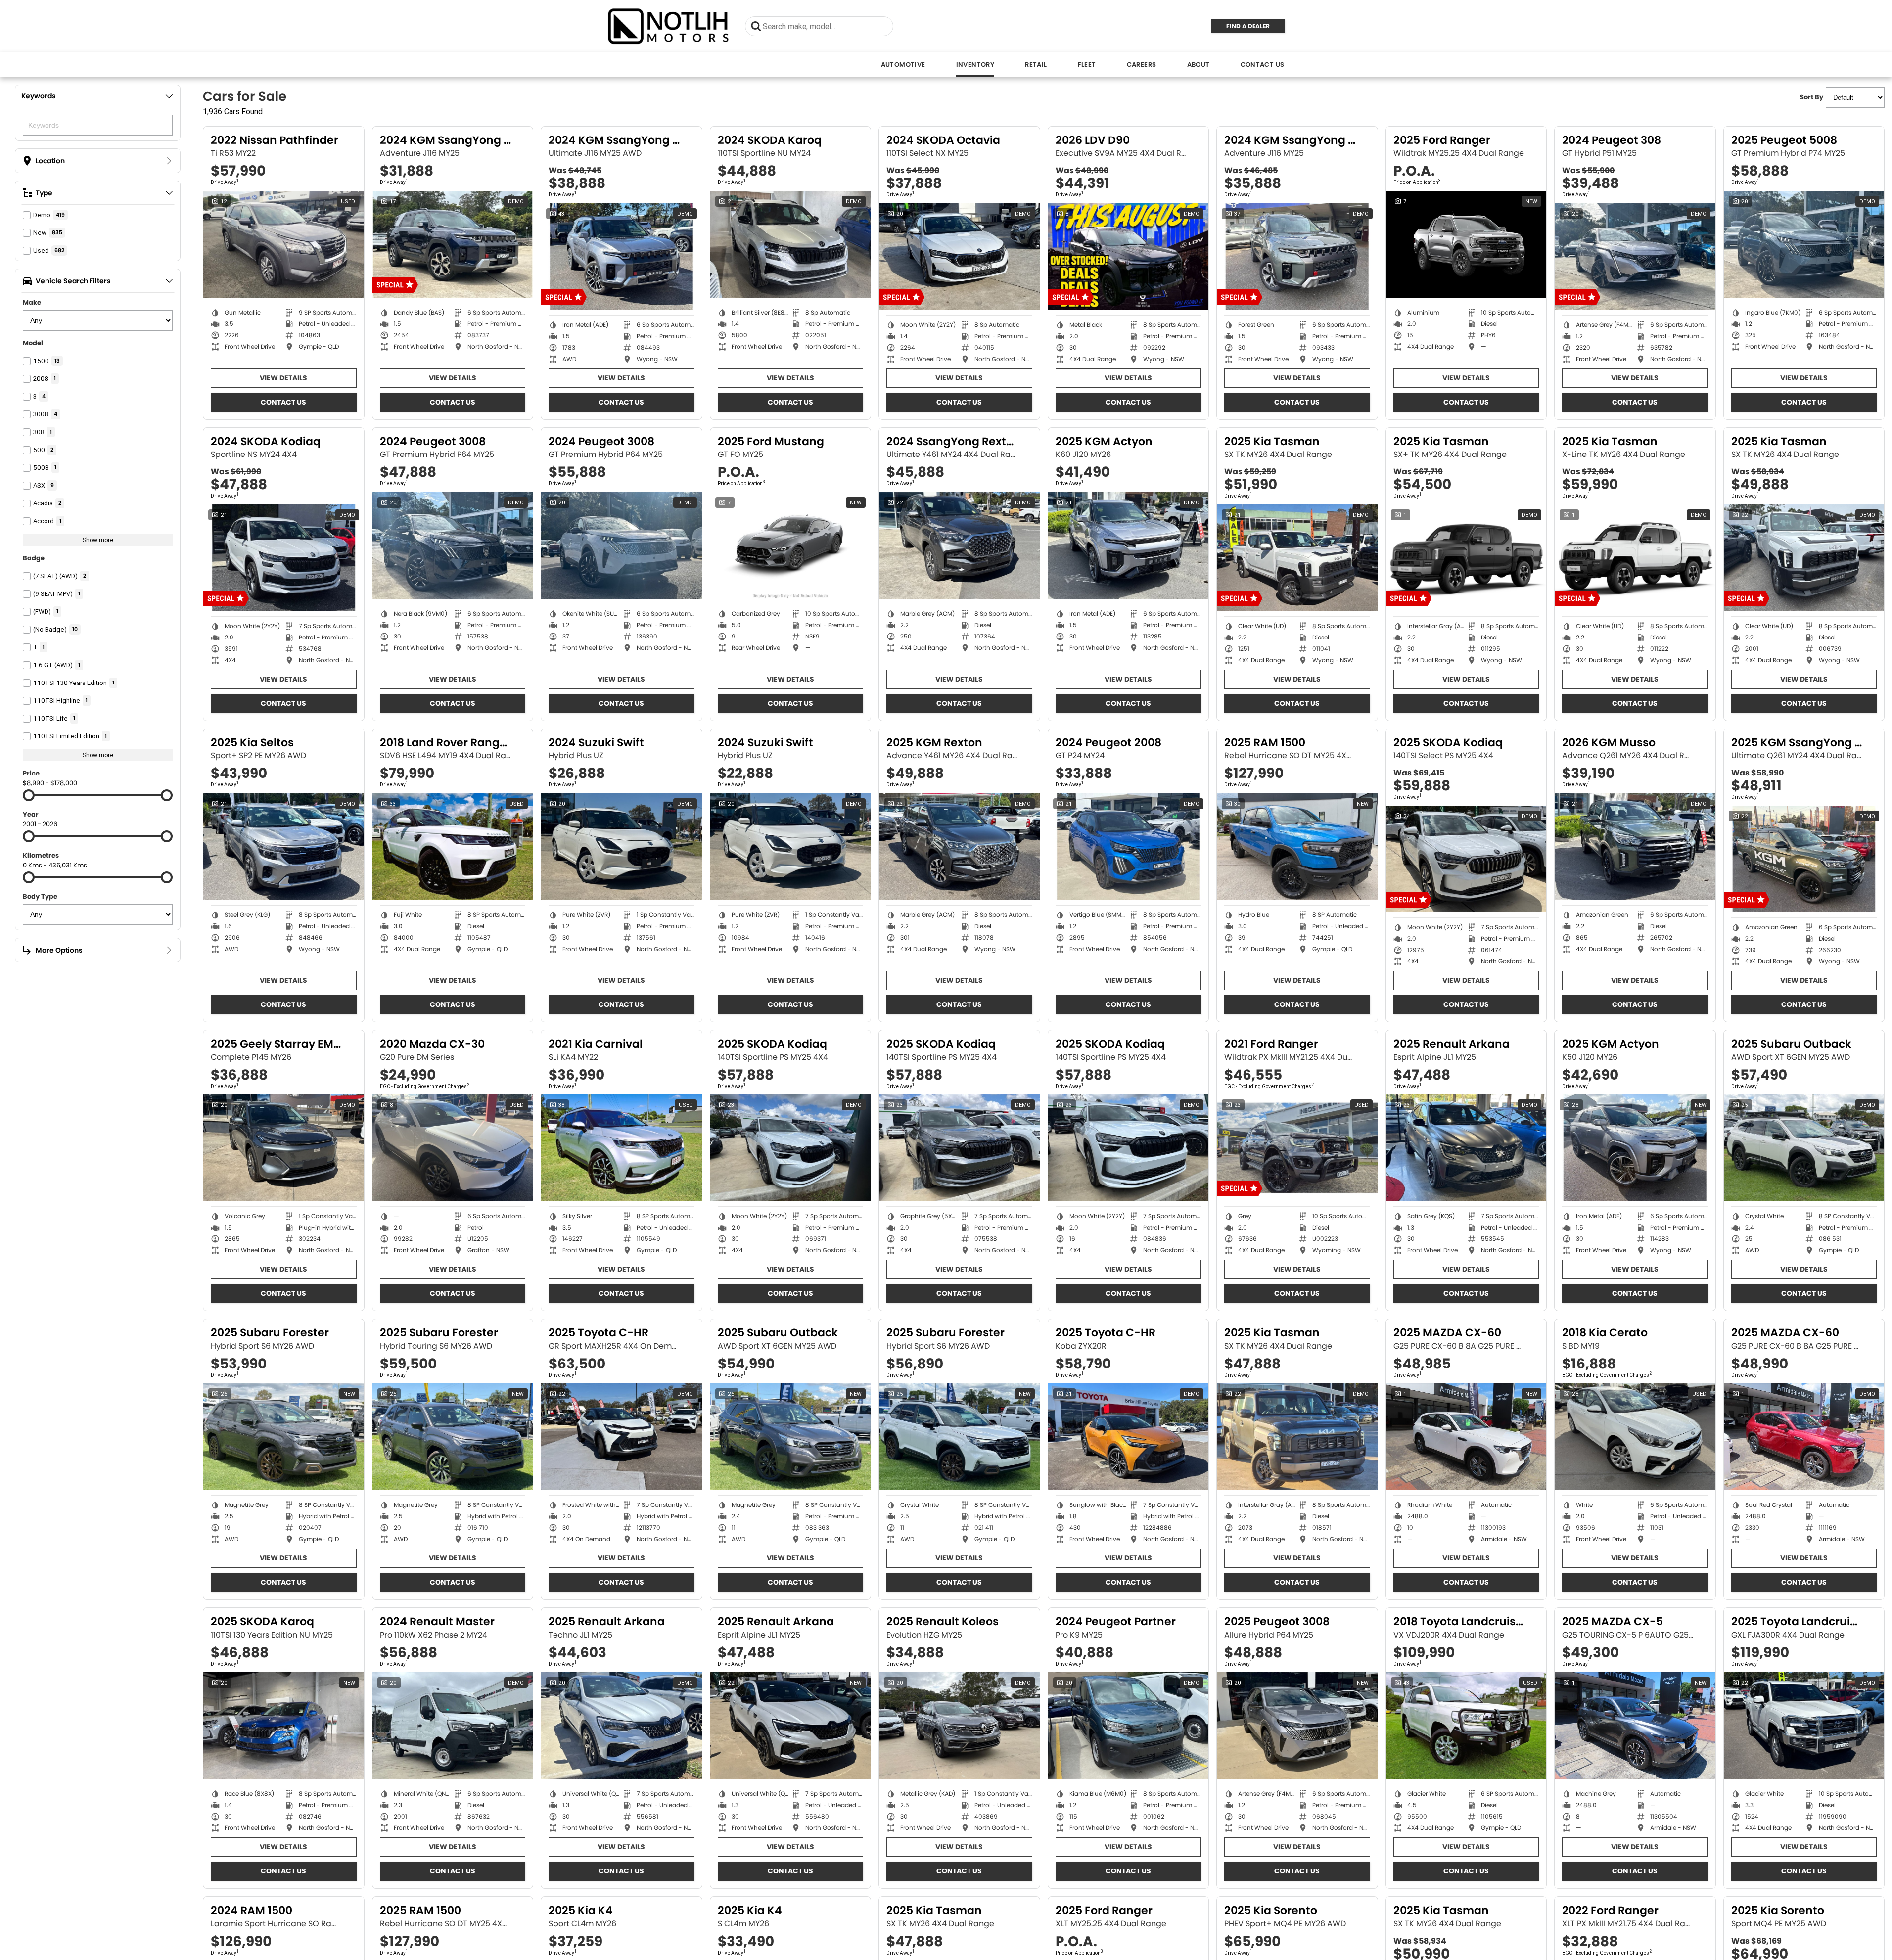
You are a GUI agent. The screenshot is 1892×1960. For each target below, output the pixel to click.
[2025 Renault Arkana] (1466, 1148)
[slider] (29, 795)
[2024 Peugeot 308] (1635, 257)
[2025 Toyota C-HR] (622, 1437)
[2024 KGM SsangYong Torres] (453, 244)
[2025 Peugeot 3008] (1297, 1726)
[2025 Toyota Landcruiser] (1804, 1726)
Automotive (903, 65)
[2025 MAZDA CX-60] (1466, 1437)
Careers (1142, 65)
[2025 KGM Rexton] (959, 847)
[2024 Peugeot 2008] (1129, 847)
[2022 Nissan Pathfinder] (284, 244)
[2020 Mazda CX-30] (453, 1148)
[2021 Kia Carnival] (622, 1148)
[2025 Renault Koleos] (959, 1726)
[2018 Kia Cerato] (1635, 1437)
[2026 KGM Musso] (1635, 847)
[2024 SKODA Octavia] (959, 257)
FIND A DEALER (1248, 26)
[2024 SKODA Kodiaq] (284, 558)
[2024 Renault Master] (453, 1726)
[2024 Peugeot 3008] (453, 546)
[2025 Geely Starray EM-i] (284, 1148)
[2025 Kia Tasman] (1297, 558)
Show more (98, 540)
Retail (1036, 65)
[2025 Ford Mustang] (791, 546)
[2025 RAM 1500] (1297, 847)
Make (32, 302)
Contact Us (1263, 65)
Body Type (40, 896)
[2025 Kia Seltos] (284, 847)
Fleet (1087, 65)
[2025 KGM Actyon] (1129, 546)
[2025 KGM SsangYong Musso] (1804, 859)
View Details (283, 378)
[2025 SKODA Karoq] (284, 1726)
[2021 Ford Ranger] (1297, 1148)
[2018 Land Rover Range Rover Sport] (453, 847)
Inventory (975, 65)
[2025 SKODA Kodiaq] (1466, 859)
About (1199, 65)
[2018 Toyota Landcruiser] (1466, 1726)
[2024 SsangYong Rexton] (959, 546)
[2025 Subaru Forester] (284, 1437)
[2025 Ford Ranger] (1466, 244)
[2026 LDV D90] (1129, 257)
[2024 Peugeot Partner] (1129, 1726)
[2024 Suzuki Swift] (622, 847)
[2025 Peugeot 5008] (1804, 244)
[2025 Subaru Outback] (1804, 1148)
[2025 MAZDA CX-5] (1635, 1726)
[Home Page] (669, 26)
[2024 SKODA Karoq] (791, 244)
